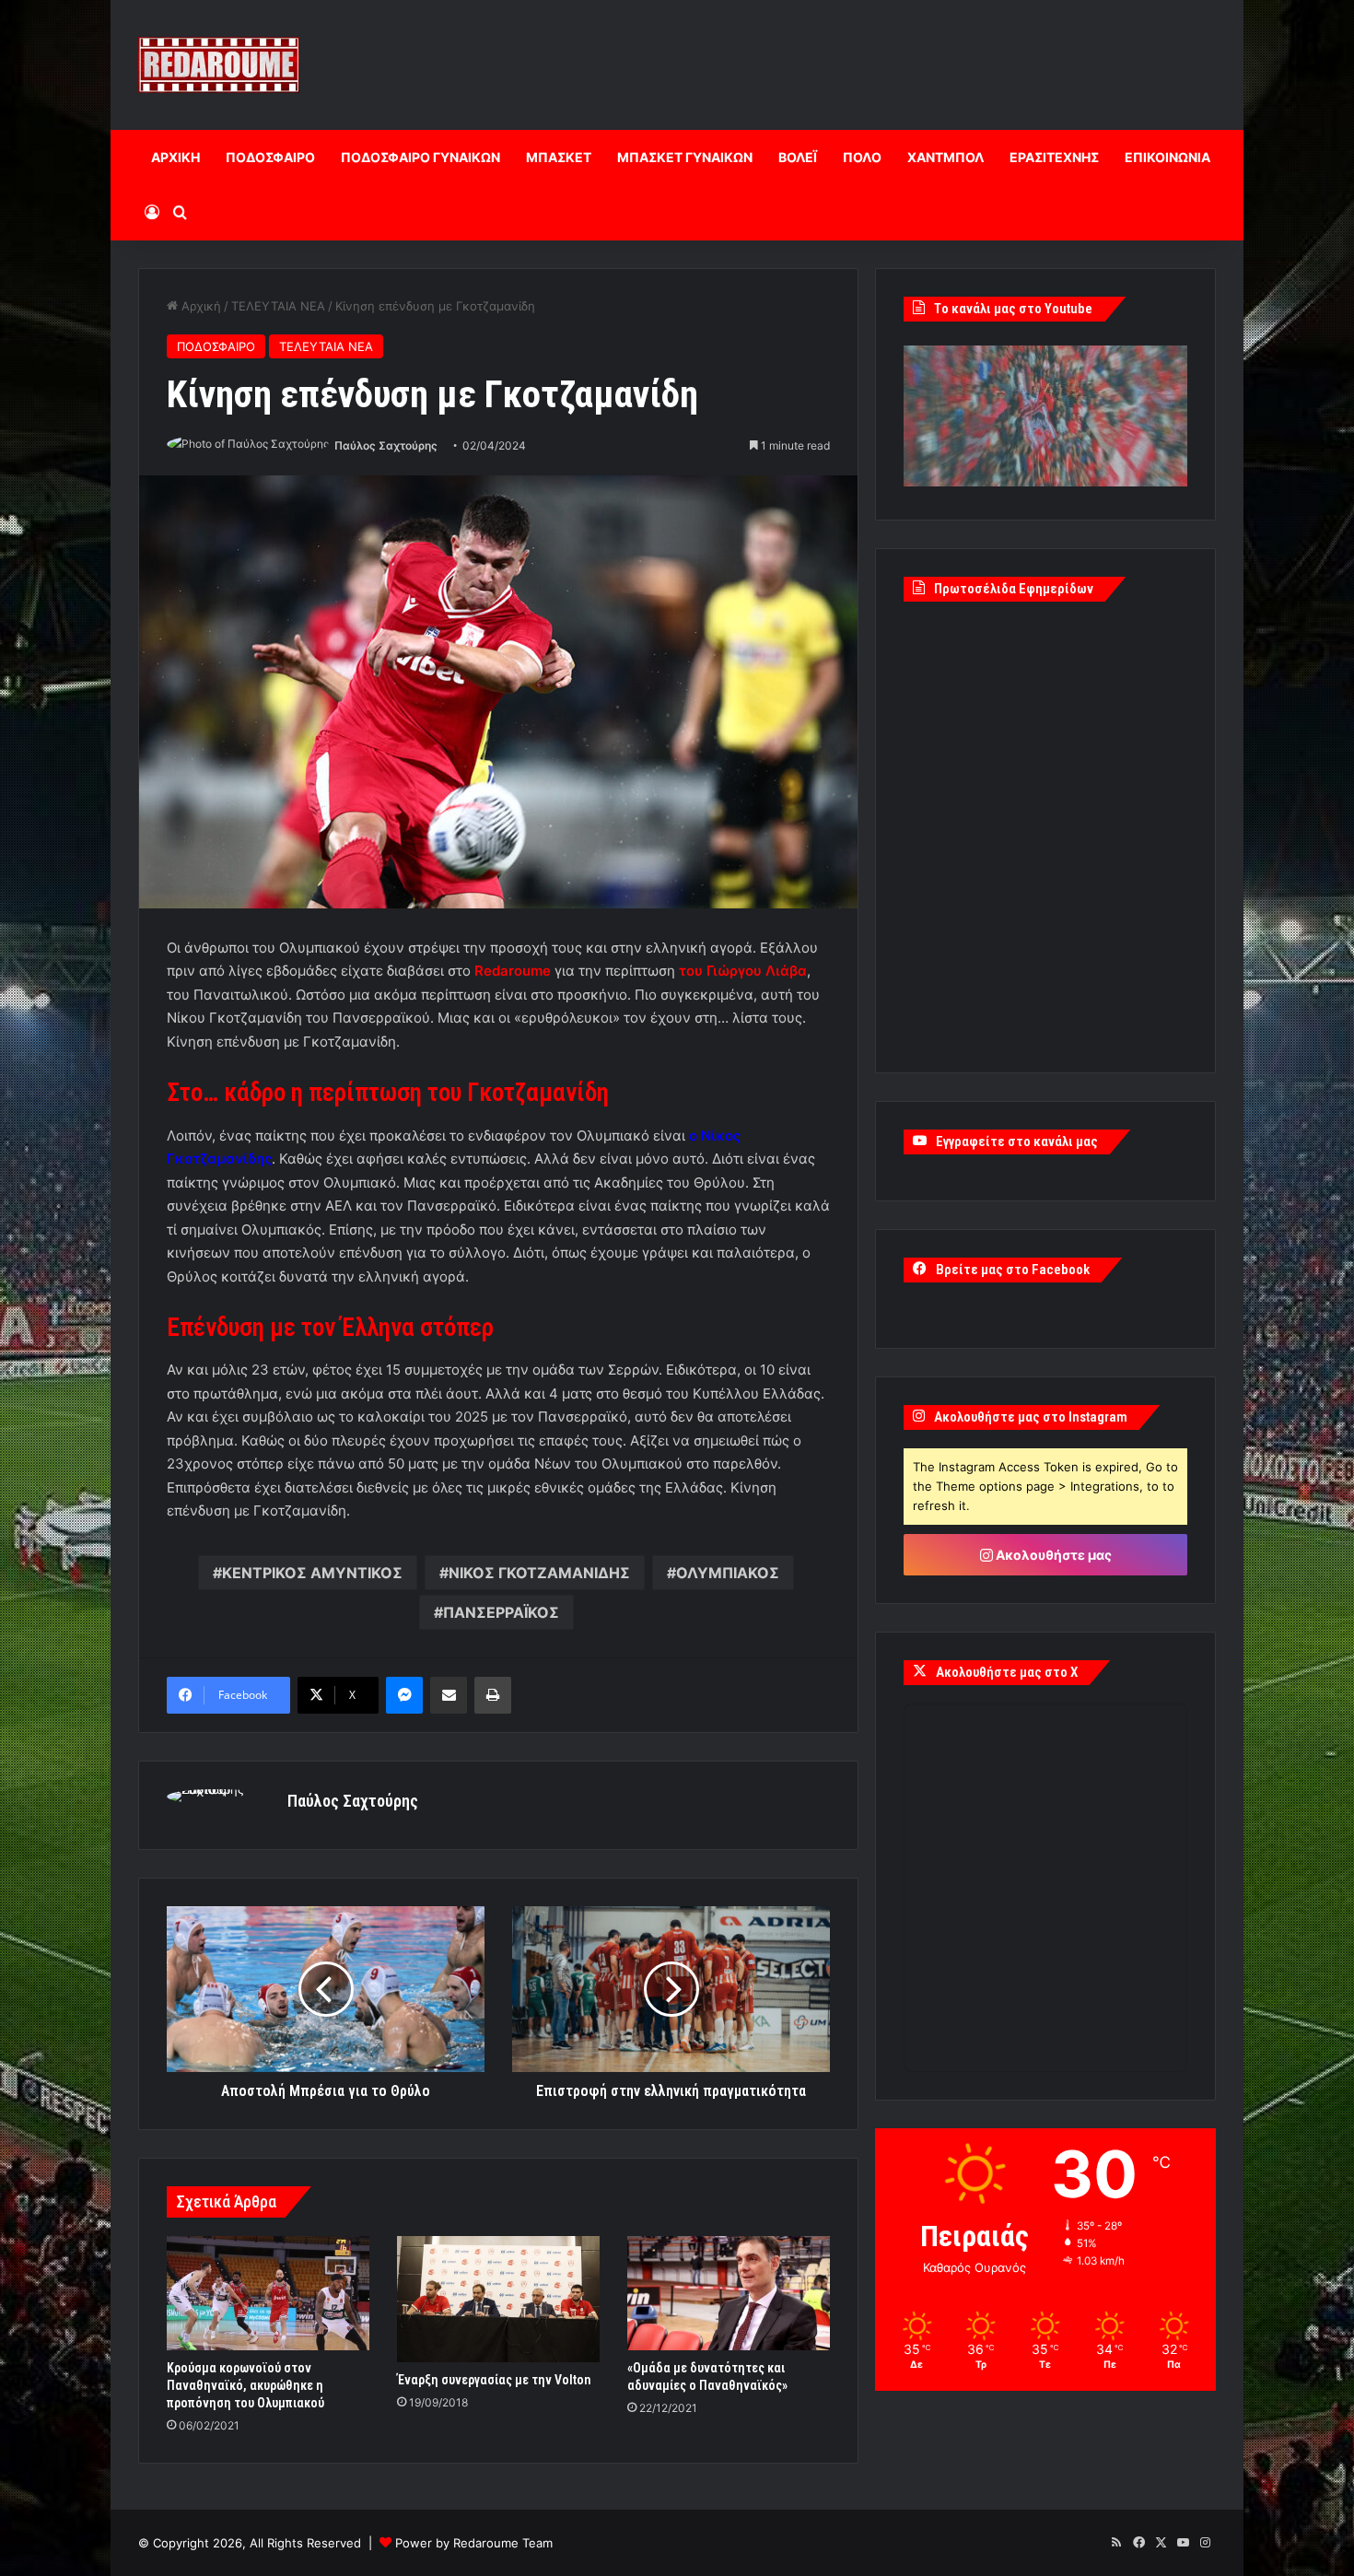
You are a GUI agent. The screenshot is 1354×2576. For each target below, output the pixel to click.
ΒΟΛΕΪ (798, 157)
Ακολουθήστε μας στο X (1007, 1672)
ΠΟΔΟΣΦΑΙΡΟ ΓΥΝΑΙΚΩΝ (420, 157)
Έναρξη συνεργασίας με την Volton (494, 2380)
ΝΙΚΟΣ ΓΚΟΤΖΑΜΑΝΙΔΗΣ (539, 1573)
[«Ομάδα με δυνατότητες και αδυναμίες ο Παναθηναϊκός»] (729, 2293)
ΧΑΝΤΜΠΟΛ (945, 157)
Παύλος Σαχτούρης (386, 445)
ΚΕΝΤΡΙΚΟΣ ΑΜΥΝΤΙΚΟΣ (312, 1573)
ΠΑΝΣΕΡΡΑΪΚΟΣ (501, 1612)
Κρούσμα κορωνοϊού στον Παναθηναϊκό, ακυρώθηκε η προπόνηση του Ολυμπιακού (245, 2385)
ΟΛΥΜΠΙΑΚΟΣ (728, 1573)
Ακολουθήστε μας (1052, 1555)
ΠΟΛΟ (862, 157)
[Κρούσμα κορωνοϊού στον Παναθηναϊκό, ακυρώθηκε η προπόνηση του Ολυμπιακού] (268, 2293)
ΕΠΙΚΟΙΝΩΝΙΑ (1167, 157)
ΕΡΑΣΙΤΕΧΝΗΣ (1054, 157)
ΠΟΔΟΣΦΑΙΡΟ (270, 157)
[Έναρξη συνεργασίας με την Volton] (498, 2299)
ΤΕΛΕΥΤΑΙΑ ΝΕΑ (278, 306)
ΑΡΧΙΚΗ (175, 157)
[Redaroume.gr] (219, 65)
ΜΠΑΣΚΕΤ (559, 157)
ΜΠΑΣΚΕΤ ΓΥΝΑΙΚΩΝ (685, 157)
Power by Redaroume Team (474, 2543)
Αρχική (199, 306)
